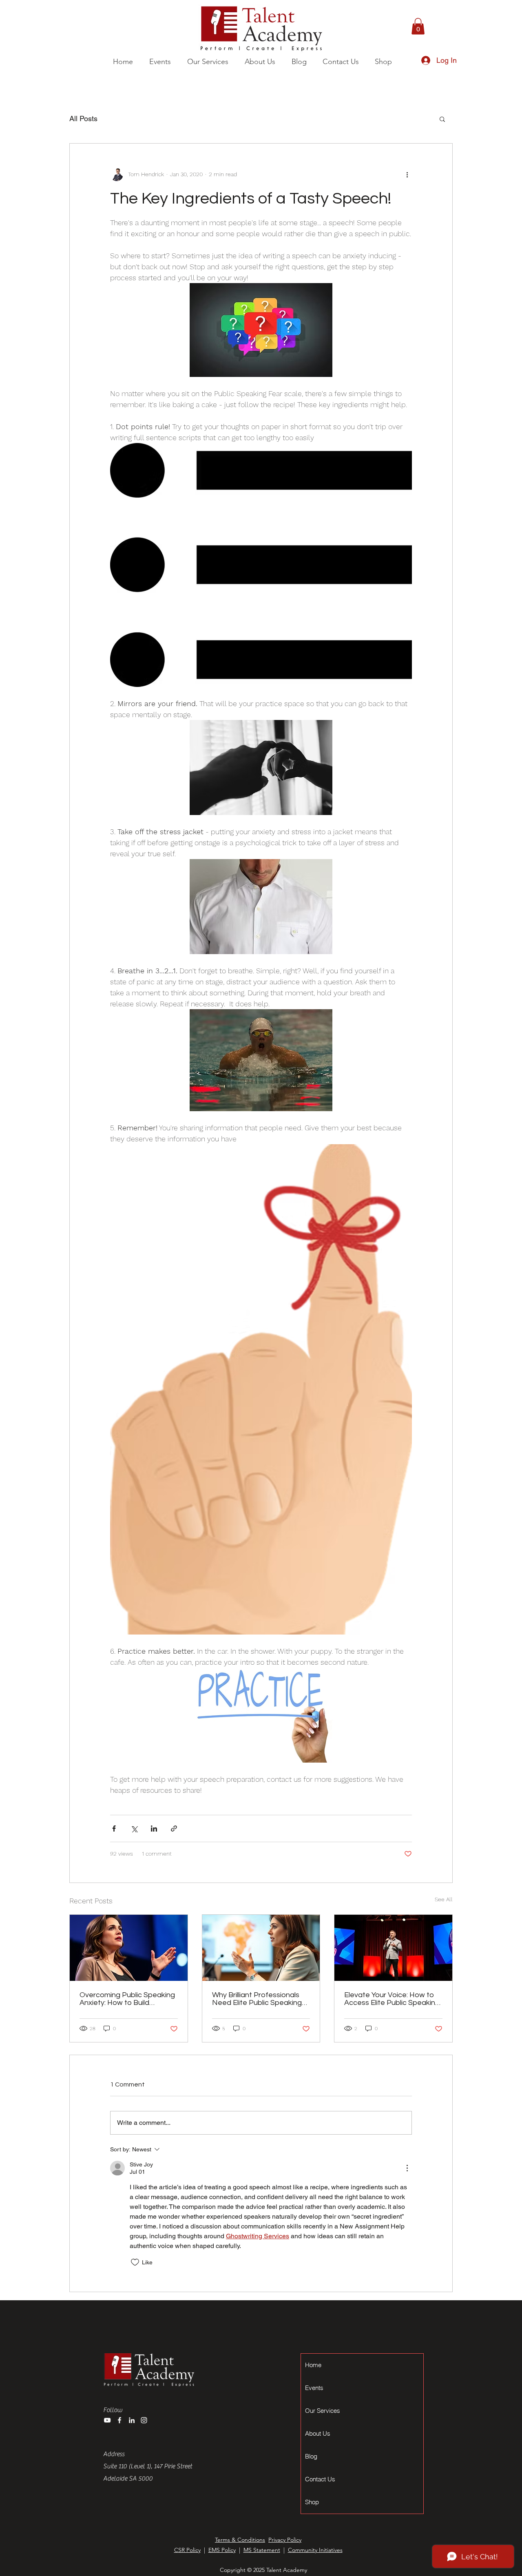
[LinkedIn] (132, 2420)
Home (313, 2365)
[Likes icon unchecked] (135, 2262)
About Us (318, 2433)
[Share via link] (174, 1828)
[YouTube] (107, 2420)
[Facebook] (119, 2420)
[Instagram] (144, 2420)
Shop (312, 2502)
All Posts (83, 119)
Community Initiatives (315, 2550)
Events (314, 2388)
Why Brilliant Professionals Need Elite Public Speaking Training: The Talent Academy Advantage (257, 1999)
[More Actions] (407, 2168)
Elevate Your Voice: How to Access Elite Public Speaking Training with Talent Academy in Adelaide (392, 1999)
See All (444, 1899)
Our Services (323, 2411)
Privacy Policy (285, 2540)
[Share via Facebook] (114, 1828)
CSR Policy (187, 2550)
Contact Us (320, 2479)
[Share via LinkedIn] (154, 1828)
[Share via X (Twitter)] (134, 1828)
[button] (207, 62)
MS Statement (262, 2550)
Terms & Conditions (240, 2540)
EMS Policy (222, 2550)
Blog (311, 2456)
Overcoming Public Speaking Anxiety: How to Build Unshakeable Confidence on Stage (127, 1999)
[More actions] (407, 175)
